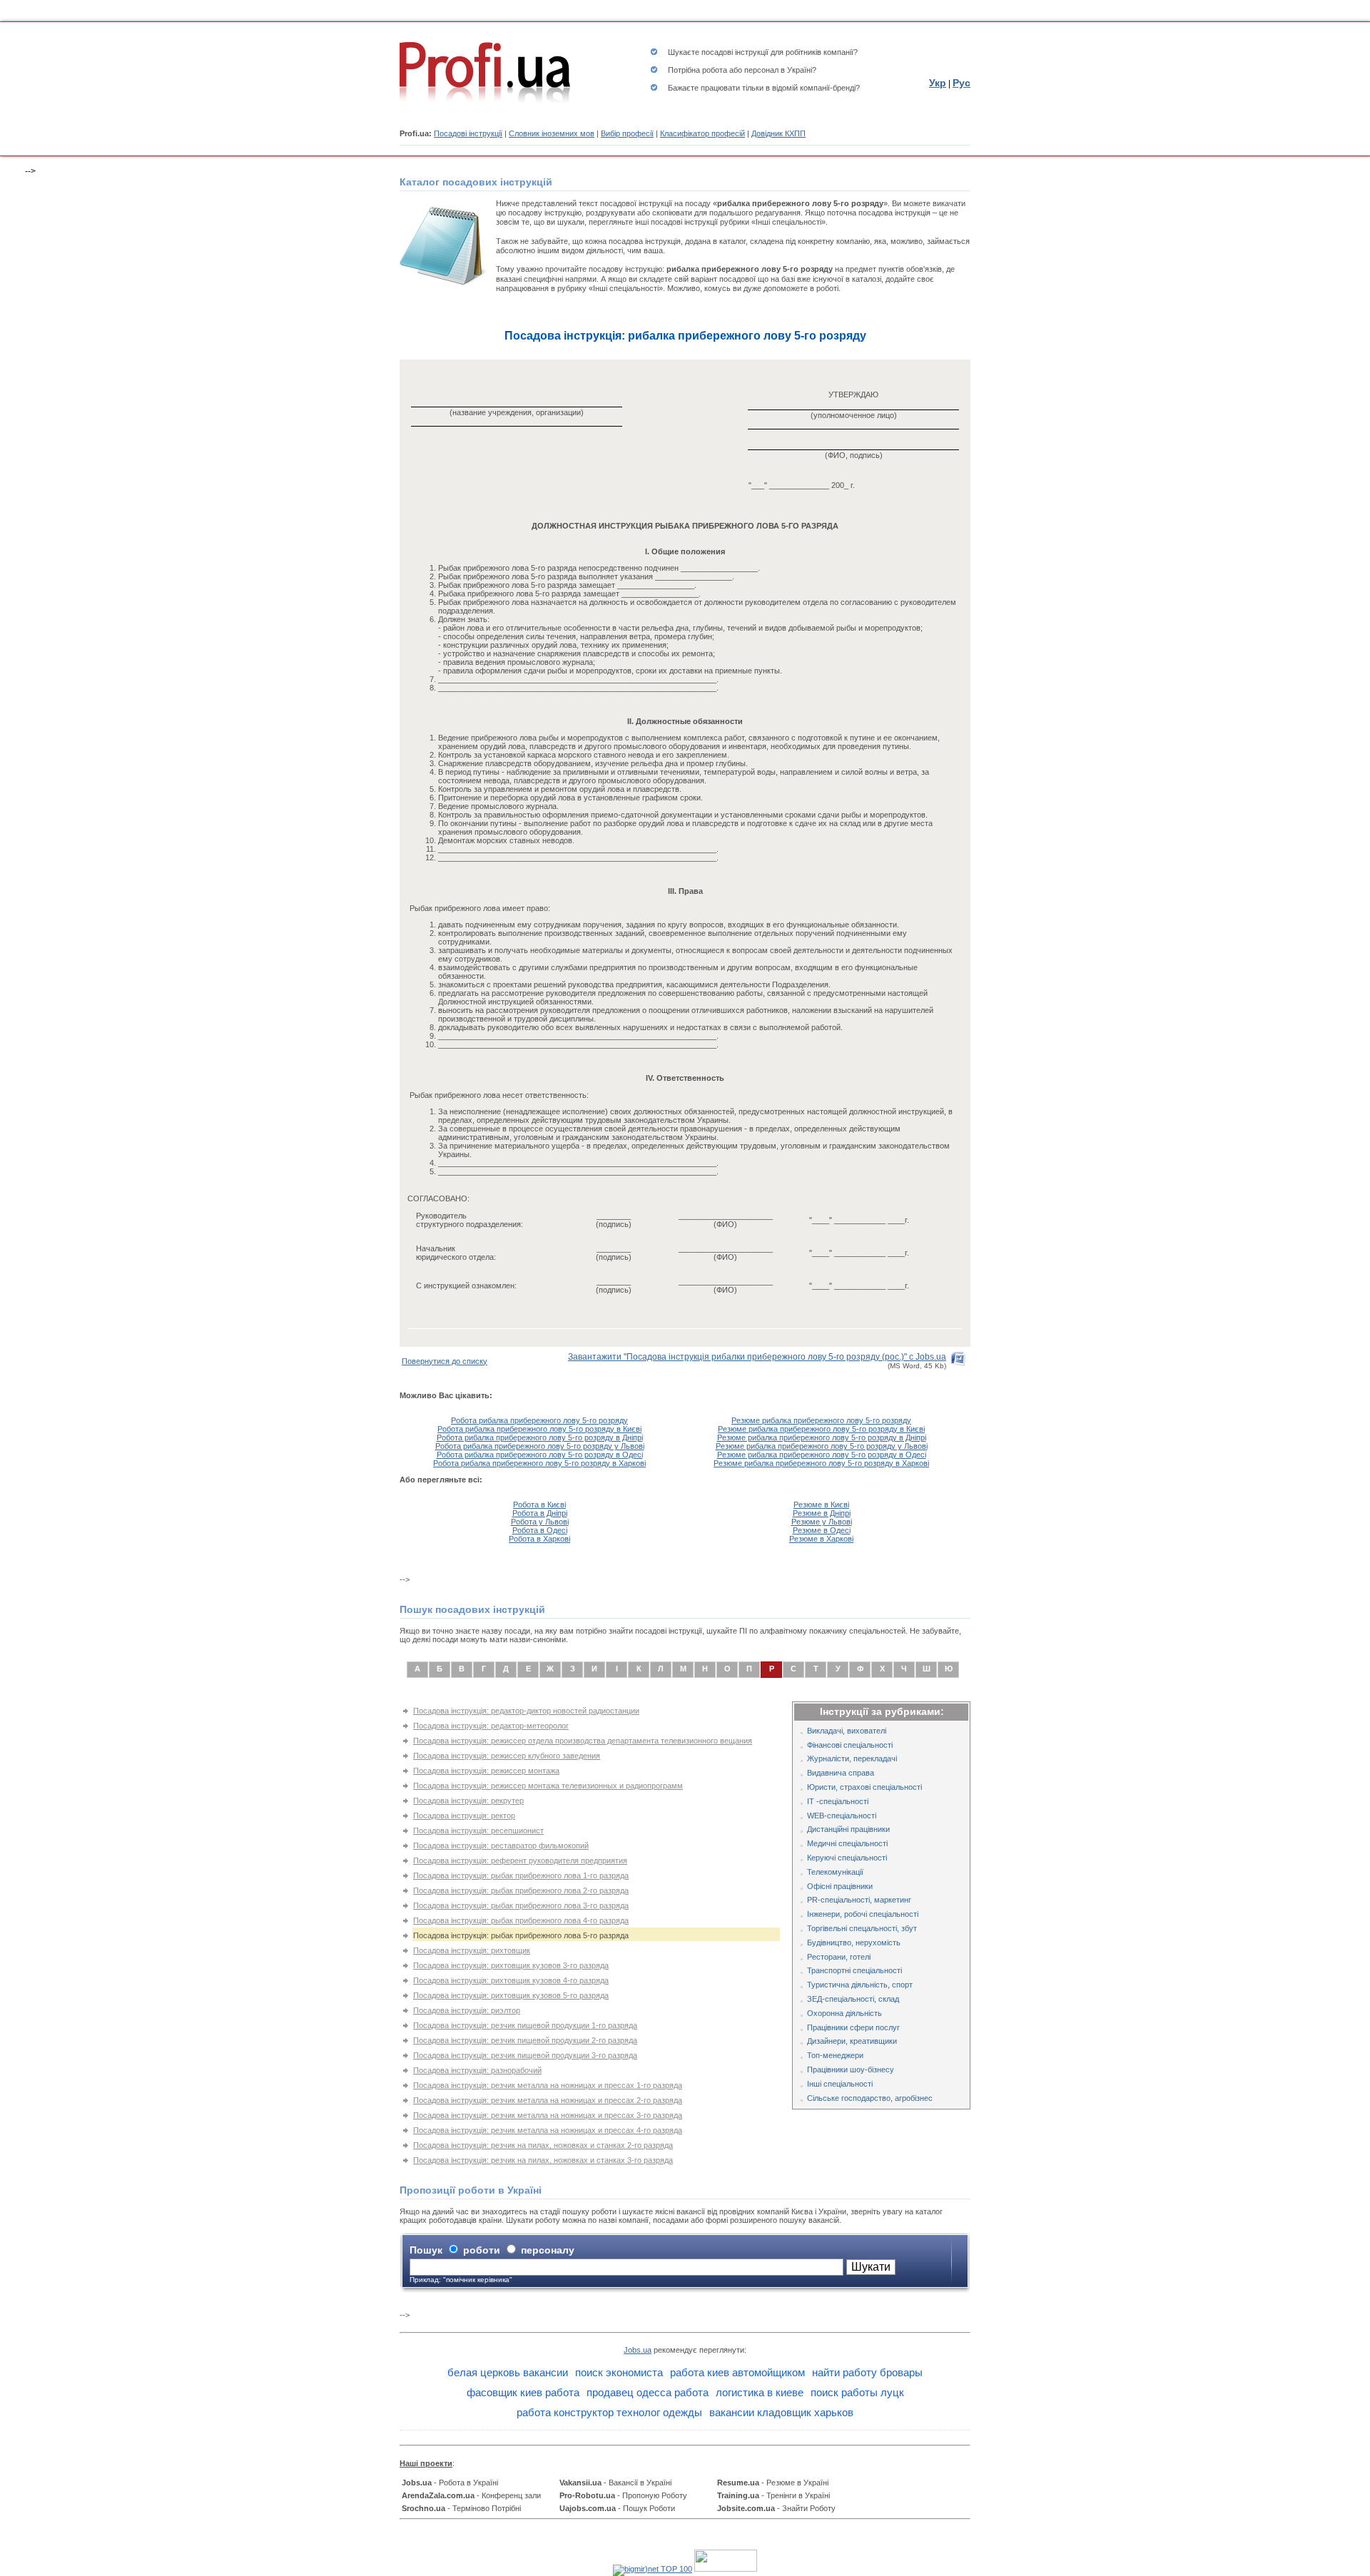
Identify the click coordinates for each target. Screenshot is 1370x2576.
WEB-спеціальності (842, 1816)
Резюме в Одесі (822, 1530)
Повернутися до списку (445, 1361)
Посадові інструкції (468, 133)
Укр (938, 83)
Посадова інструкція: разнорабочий (477, 2070)
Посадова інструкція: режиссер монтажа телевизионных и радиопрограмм (548, 1786)
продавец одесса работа (648, 2392)
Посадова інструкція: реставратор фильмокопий (501, 1846)
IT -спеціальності (838, 1801)
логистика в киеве (760, 2392)
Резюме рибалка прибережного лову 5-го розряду (821, 1420)
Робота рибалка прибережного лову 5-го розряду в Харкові (539, 1463)
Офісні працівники (840, 1886)
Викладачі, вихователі (847, 1731)
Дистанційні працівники (848, 1829)
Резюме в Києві (821, 1505)
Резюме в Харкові (821, 1539)
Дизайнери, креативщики (852, 2041)
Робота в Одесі (540, 1530)
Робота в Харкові (539, 1539)
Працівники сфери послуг (853, 2027)
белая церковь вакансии (508, 2372)
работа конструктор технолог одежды (609, 2412)
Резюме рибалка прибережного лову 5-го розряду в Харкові (821, 1463)
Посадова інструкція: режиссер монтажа (486, 1771)
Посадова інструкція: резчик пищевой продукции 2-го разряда (525, 2040)
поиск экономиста (619, 2372)
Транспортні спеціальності (854, 1970)
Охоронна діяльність (844, 2013)
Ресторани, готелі (839, 1957)
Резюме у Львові (822, 1522)
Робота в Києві (539, 1505)
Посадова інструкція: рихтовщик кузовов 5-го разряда (511, 1995)
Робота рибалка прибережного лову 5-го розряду (539, 1420)
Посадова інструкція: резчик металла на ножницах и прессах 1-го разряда (548, 2085)
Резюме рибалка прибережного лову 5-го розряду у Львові (822, 1446)
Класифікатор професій (702, 133)
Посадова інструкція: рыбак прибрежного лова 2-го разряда (521, 1890)
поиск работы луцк (857, 2392)
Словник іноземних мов (552, 133)
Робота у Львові (540, 1522)
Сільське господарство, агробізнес (870, 2098)
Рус (961, 83)
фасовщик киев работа (523, 2392)
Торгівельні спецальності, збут (862, 1928)
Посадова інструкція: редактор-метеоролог (491, 1726)
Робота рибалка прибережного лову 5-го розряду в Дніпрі (540, 1437)
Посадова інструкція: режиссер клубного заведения (507, 1756)
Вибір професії (627, 133)
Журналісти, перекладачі (852, 1758)
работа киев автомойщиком (737, 2372)
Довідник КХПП (778, 133)
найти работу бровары (867, 2372)
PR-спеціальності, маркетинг (859, 1900)
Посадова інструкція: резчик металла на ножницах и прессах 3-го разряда (548, 2115)
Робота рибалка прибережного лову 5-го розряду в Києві (539, 1429)
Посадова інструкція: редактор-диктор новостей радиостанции (526, 1711)
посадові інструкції (735, 52)
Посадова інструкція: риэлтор (467, 2010)
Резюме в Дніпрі (822, 1513)
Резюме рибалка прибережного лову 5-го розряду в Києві (821, 1429)
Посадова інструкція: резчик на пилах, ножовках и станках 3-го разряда (543, 2160)
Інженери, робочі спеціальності (863, 1914)
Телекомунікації (835, 1872)
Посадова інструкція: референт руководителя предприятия (520, 1860)
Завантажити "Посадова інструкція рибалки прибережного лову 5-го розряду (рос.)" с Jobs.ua (757, 1357)
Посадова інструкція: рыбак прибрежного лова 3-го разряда (521, 1905)
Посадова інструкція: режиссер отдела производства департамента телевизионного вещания (583, 1741)
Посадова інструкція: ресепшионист (478, 1831)
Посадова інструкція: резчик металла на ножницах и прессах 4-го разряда (548, 2130)
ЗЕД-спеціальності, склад (853, 1999)
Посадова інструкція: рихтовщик (472, 1950)
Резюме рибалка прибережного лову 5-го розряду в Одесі (822, 1455)
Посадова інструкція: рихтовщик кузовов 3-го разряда (511, 1965)
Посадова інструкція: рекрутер (468, 1801)
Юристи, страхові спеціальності (864, 1787)
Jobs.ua (638, 2350)
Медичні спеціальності (847, 1843)
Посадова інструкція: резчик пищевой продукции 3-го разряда (525, 2055)
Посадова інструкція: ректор (464, 1816)
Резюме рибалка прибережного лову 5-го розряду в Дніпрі (822, 1437)
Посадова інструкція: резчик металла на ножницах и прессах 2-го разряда (548, 2100)
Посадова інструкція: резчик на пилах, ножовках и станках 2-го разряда (543, 2145)
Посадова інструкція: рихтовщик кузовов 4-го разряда (511, 1980)
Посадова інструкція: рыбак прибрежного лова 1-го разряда (521, 1875)
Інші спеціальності (840, 2084)
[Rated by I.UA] (726, 2569)
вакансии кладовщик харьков (781, 2412)
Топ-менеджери (835, 2055)
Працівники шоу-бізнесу (851, 2070)
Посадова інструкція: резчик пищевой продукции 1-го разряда (525, 2025)
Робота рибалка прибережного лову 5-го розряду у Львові (540, 1446)
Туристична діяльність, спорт (860, 1985)
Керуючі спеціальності (847, 1858)
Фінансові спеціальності (850, 1745)
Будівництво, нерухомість (854, 1943)
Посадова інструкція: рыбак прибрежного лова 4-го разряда (521, 1920)
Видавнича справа (841, 1773)
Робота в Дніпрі (540, 1513)
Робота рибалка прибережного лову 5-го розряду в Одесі (540, 1455)
